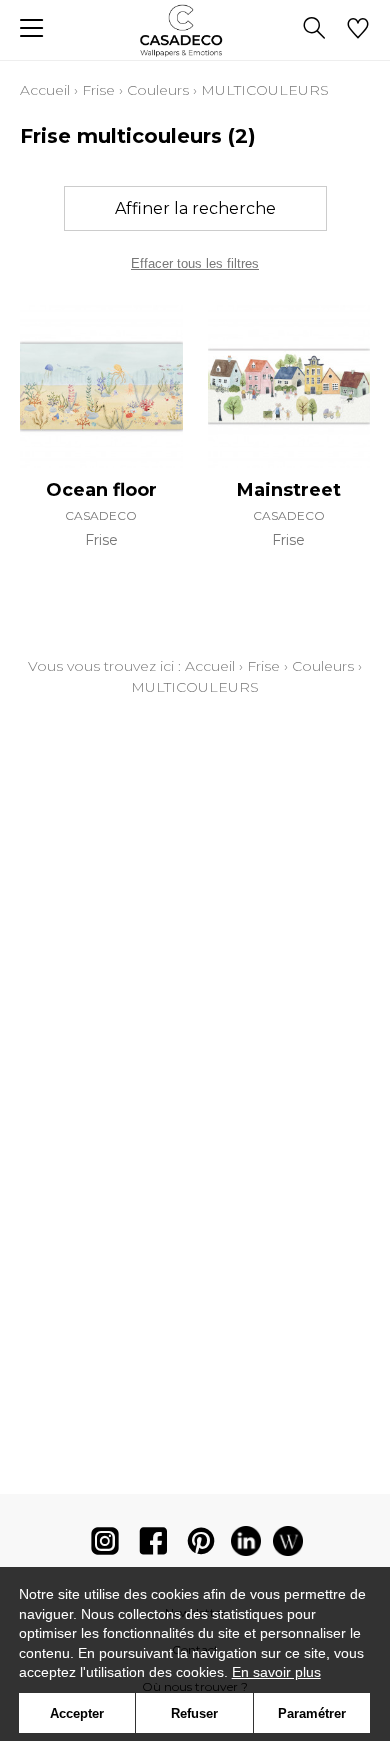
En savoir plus (276, 1672)
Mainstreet (289, 490)
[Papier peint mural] (288, 1545)
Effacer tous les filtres (195, 263)
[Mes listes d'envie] (358, 30)
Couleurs (158, 90)
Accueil (45, 90)
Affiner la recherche (195, 208)
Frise (98, 90)
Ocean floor (101, 490)
